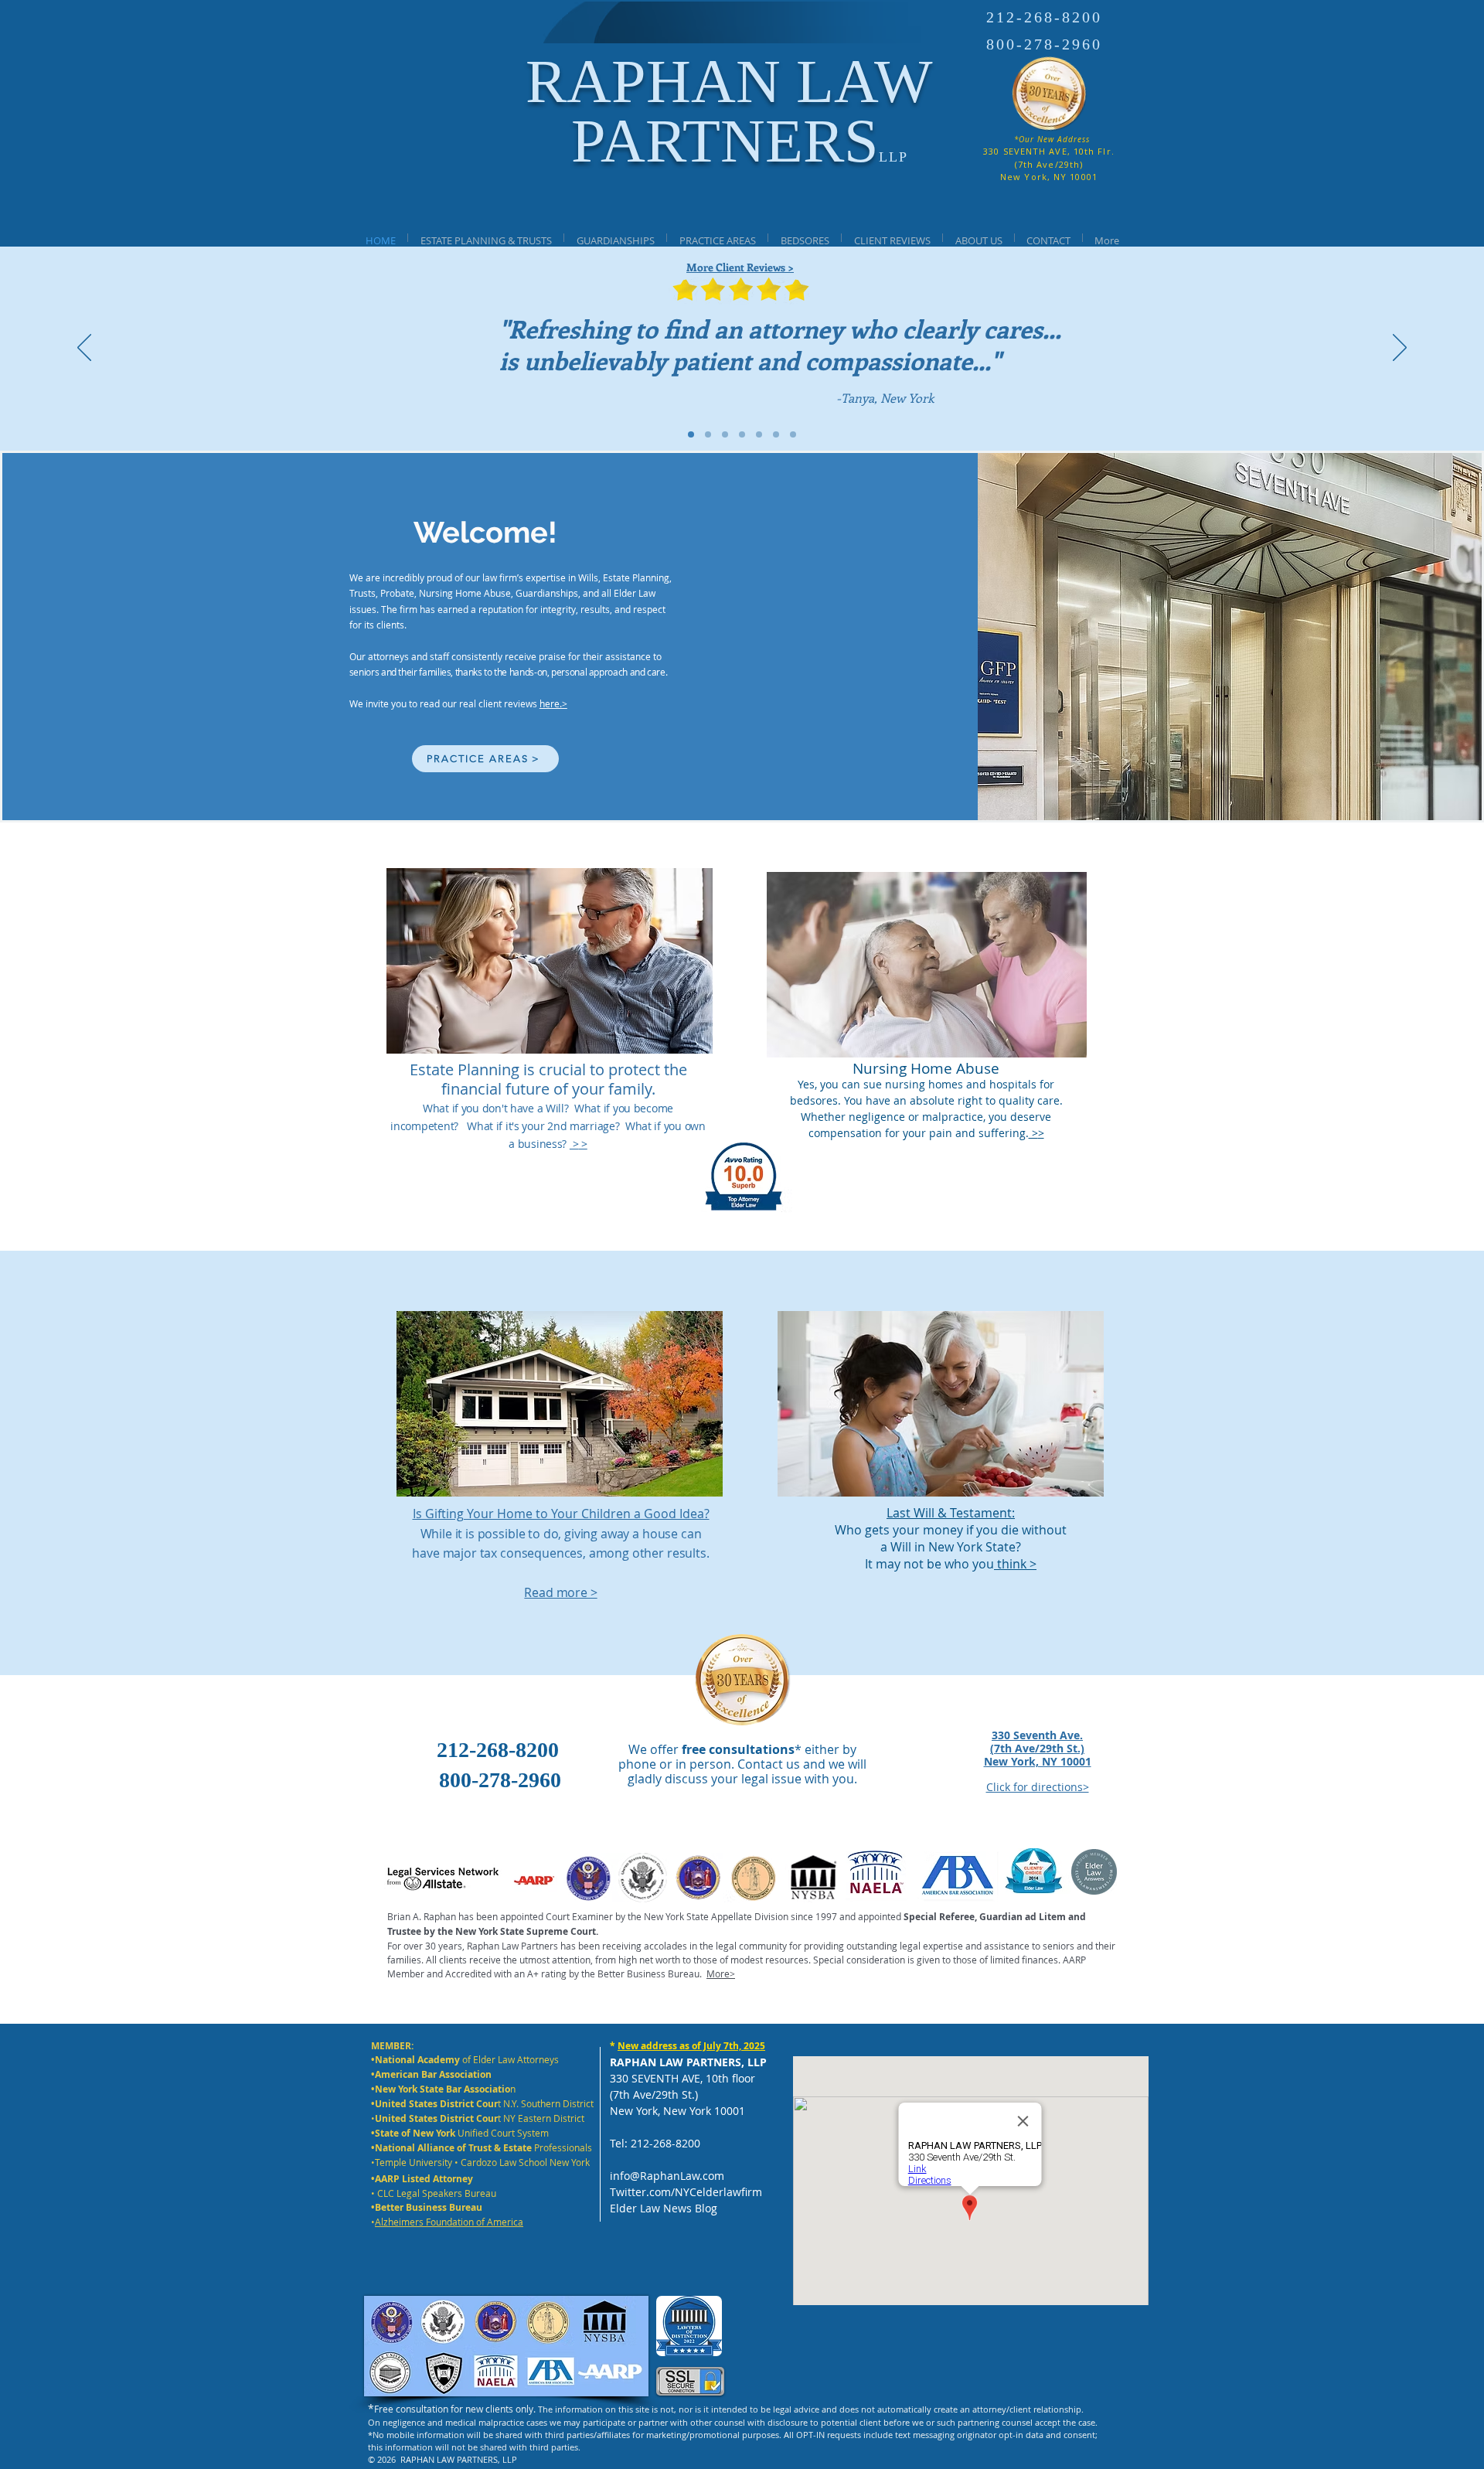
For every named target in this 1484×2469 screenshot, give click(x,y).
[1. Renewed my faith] (708, 434)
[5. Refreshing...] (691, 434)
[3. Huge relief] (742, 434)
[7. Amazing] (793, 434)
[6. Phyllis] (776, 434)
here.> (553, 703)
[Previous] (84, 349)
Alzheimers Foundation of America (449, 2222)
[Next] (1400, 349)
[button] (615, 238)
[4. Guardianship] (759, 434)
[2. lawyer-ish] (725, 434)
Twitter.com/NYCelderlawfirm (686, 2192)
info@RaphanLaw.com (667, 2176)
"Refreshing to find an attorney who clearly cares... (780, 329)
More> (721, 1973)
